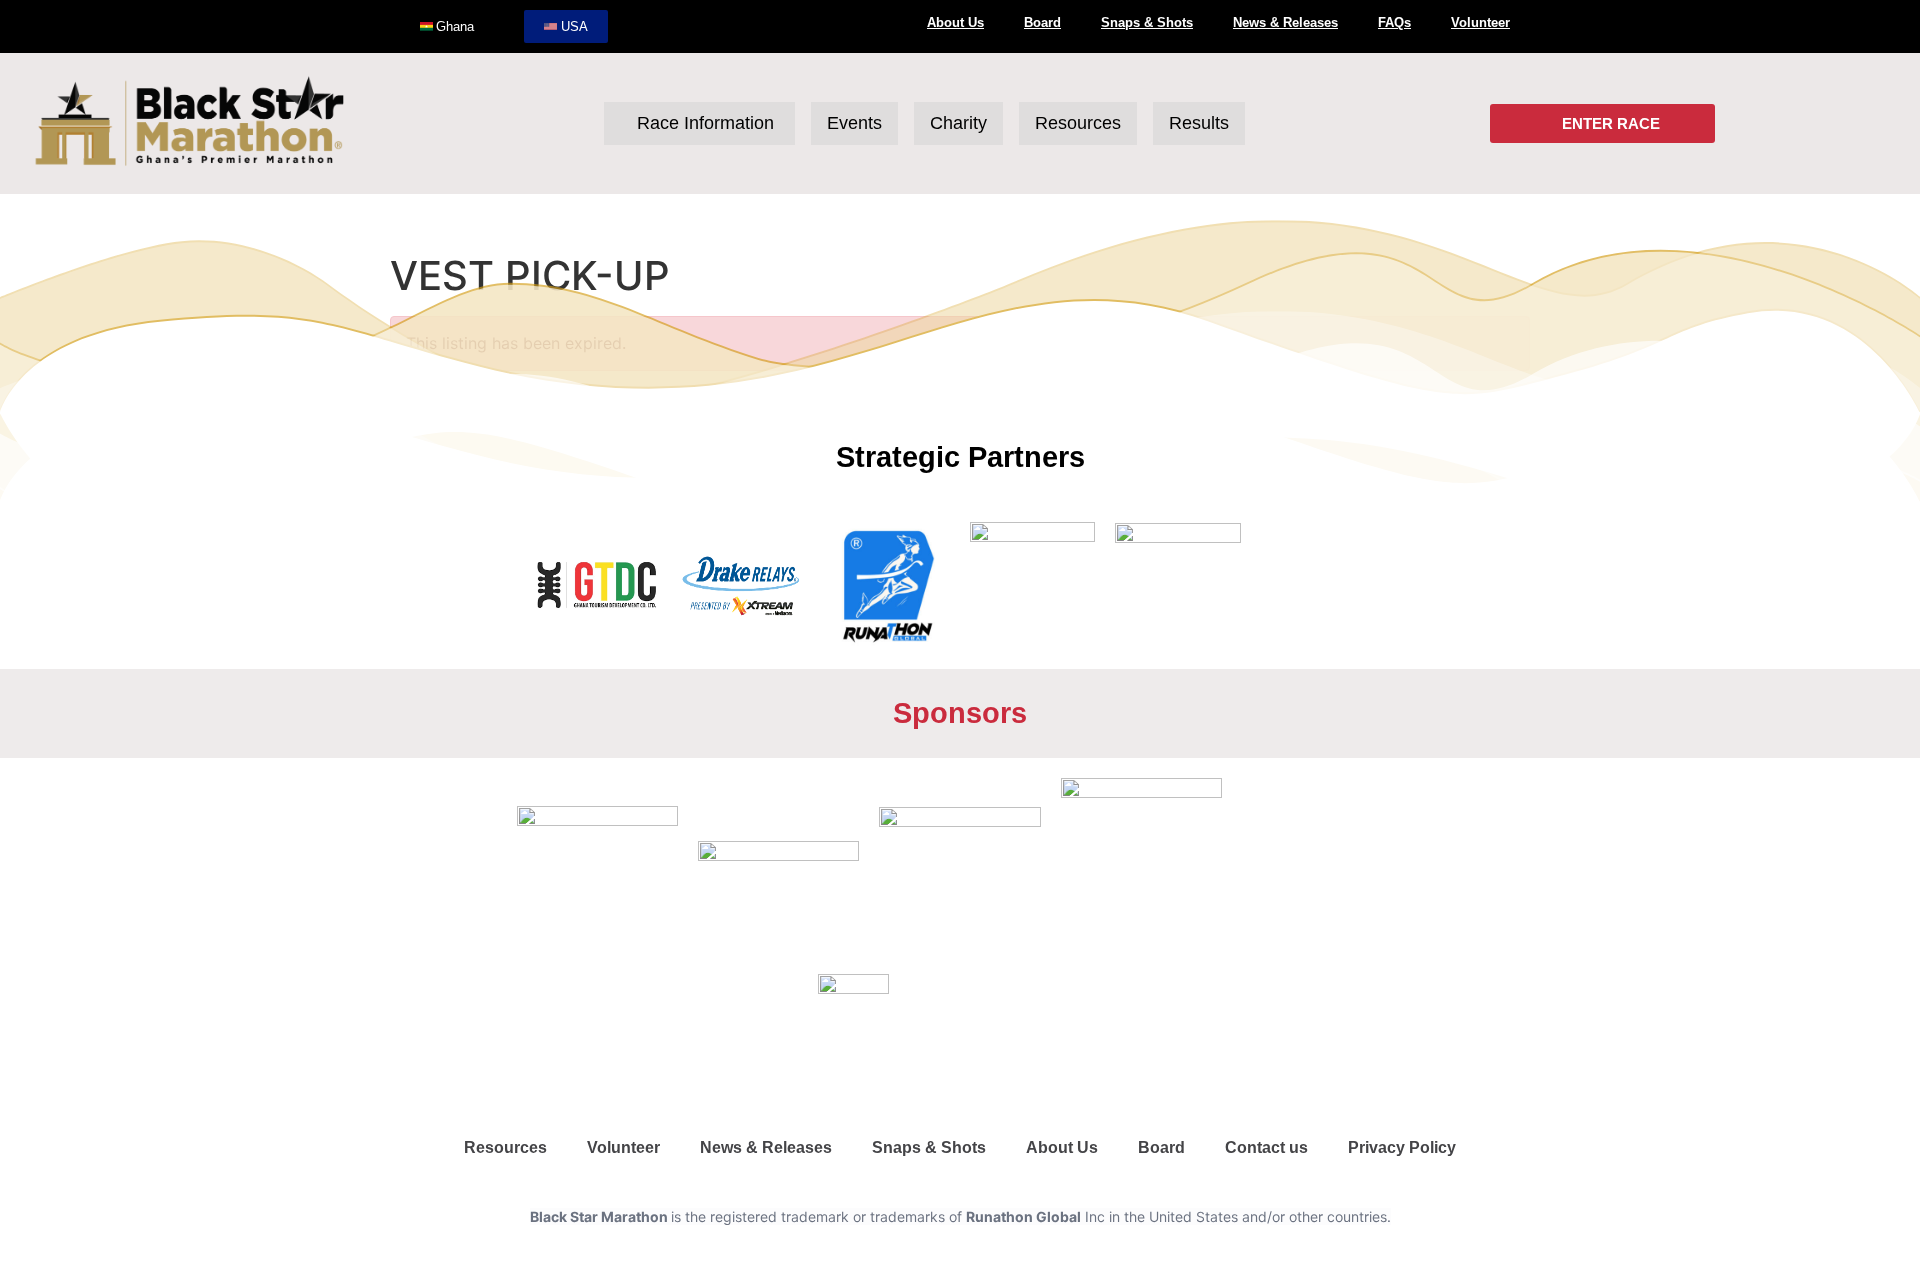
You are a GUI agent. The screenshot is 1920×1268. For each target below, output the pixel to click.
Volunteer (1480, 22)
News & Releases (1285, 22)
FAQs (1394, 22)
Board (1042, 22)
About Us (955, 22)
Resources (505, 1147)
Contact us (1266, 1147)
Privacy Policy (1402, 1147)
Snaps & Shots (1147, 22)
